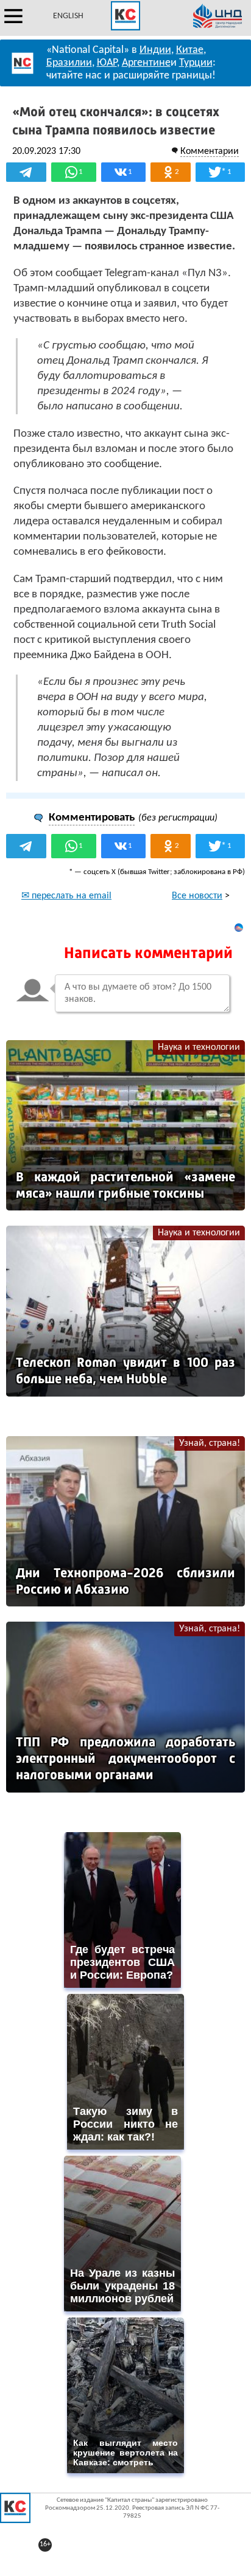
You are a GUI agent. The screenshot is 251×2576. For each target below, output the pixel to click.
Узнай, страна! (210, 1443)
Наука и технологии (199, 1047)
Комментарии (210, 151)
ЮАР (107, 63)
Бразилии (69, 63)
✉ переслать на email (66, 896)
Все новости (197, 896)
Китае (190, 50)
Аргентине (146, 63)
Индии (155, 50)
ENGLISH (68, 16)
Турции (196, 63)
